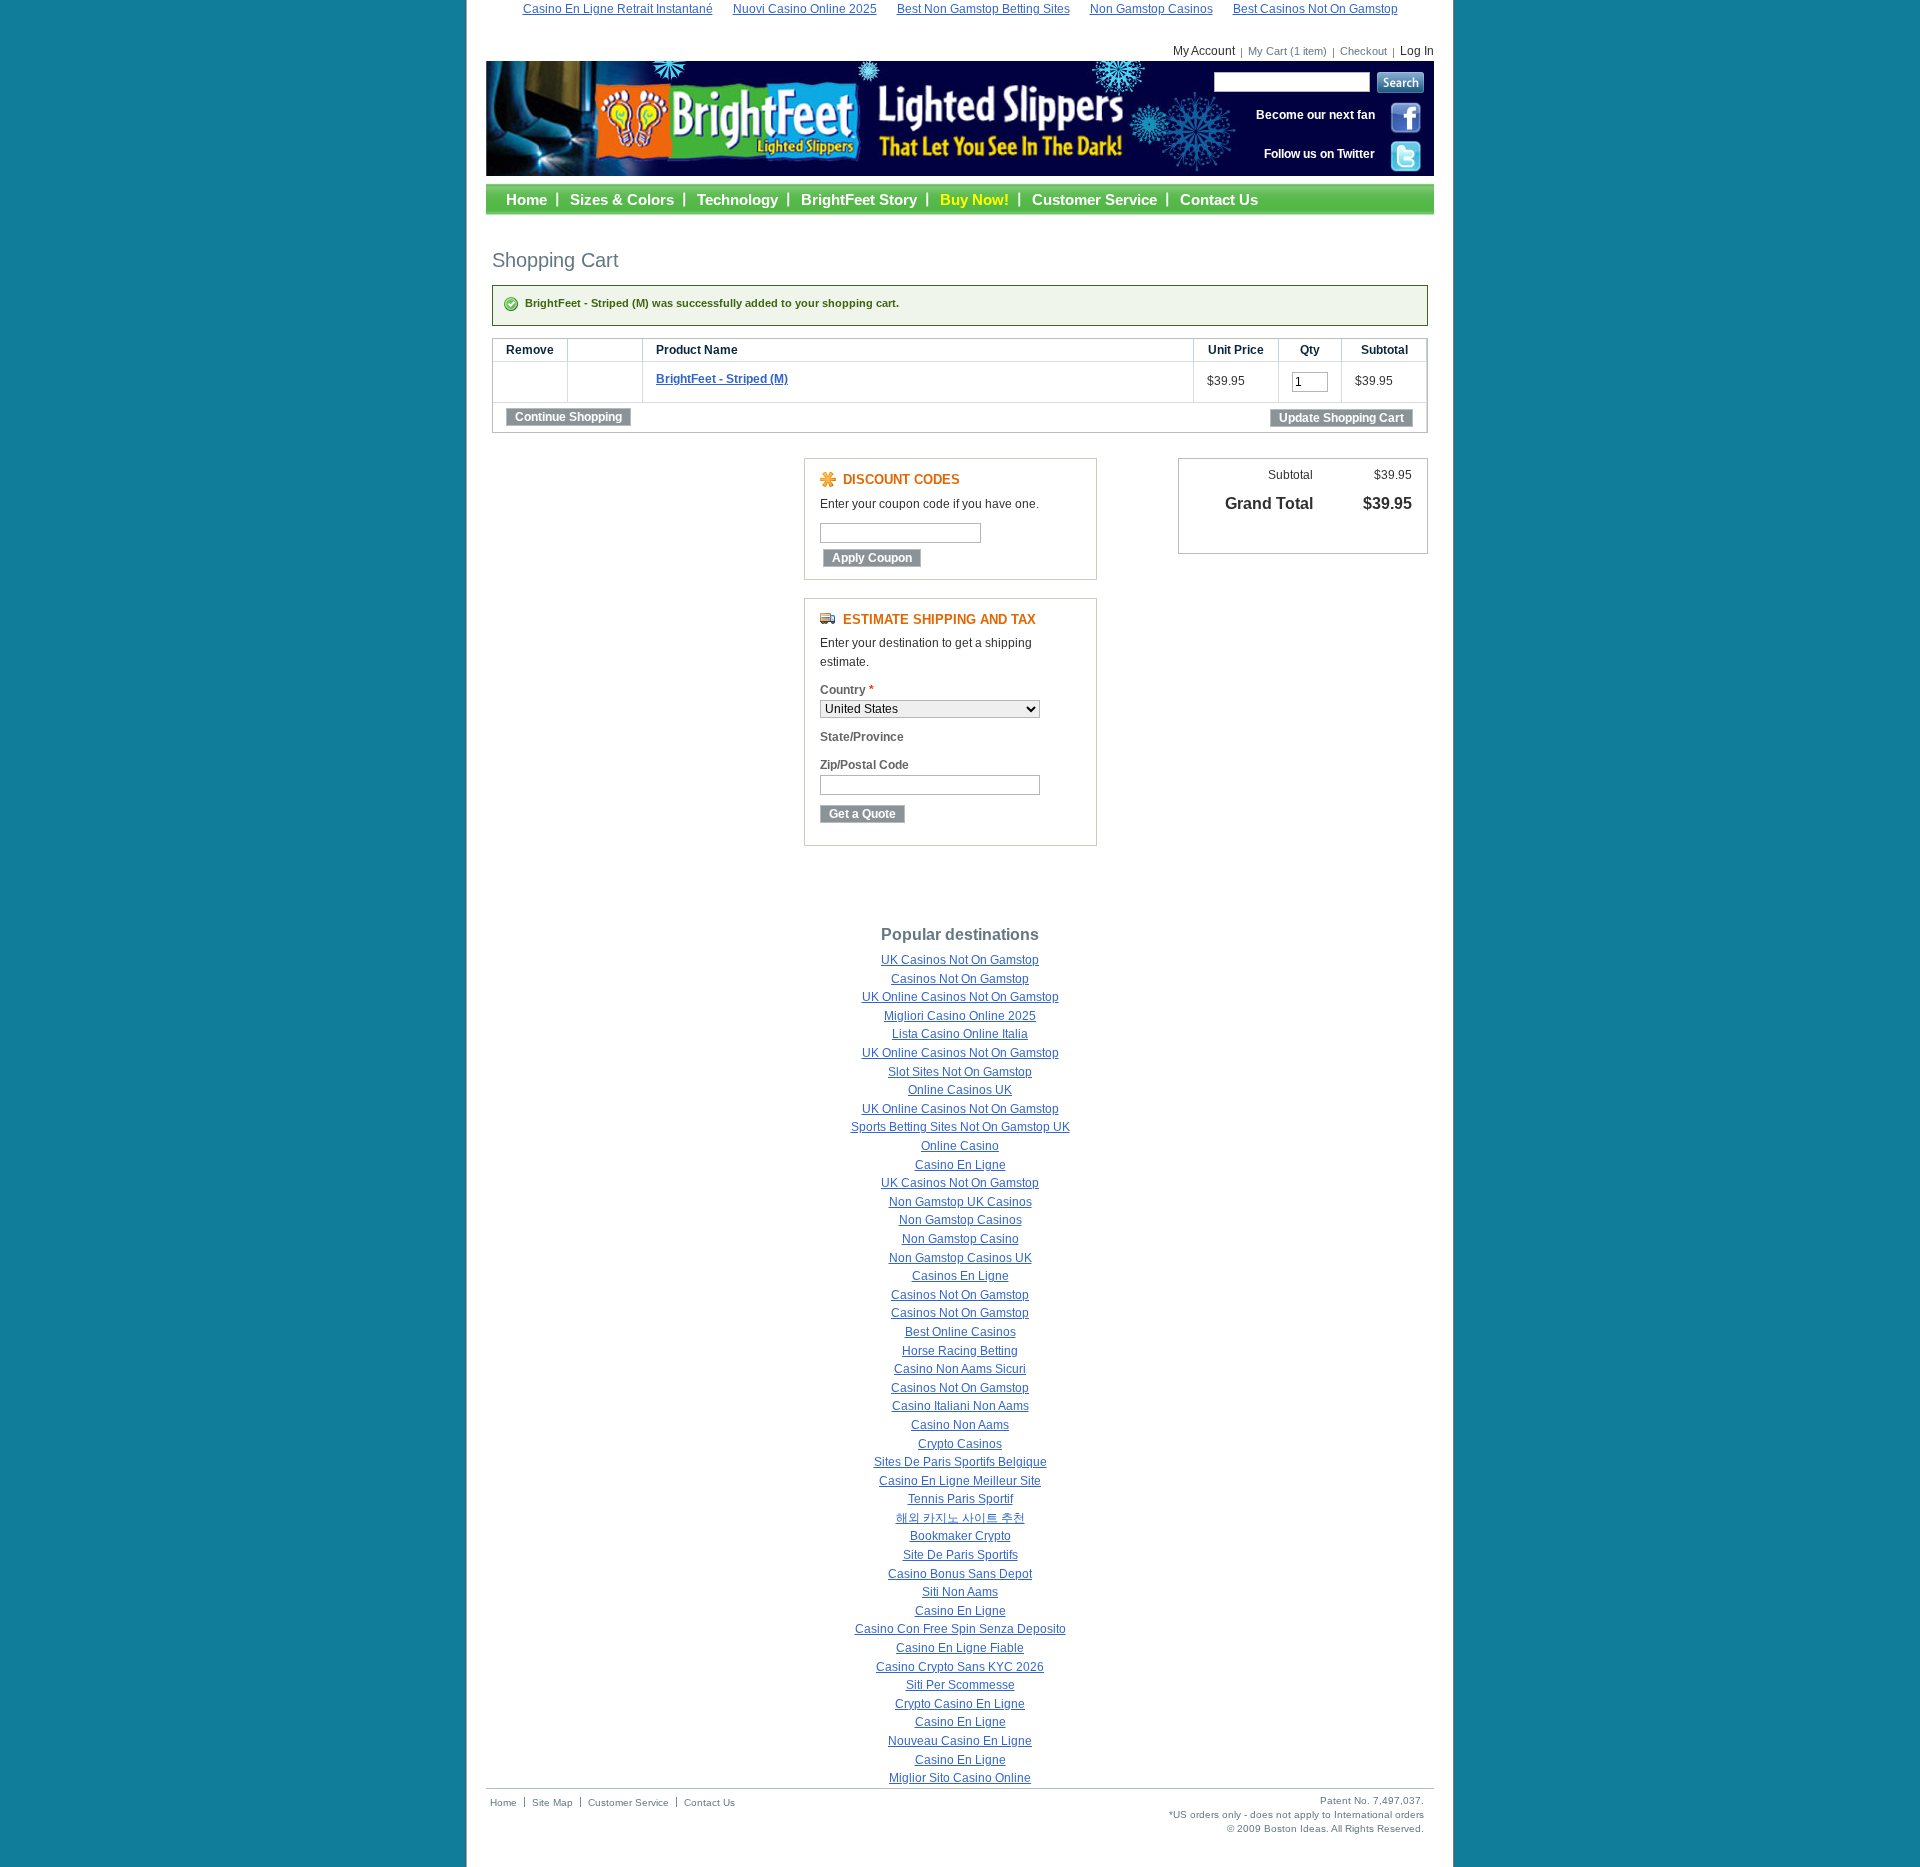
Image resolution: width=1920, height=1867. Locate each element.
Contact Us (1219, 199)
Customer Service (1094, 199)
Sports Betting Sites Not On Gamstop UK (960, 1127)
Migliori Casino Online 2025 (960, 1016)
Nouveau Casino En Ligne (960, 1741)
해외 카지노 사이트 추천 (960, 1518)
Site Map (552, 1802)
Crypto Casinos (960, 1444)
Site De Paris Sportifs (960, 1555)
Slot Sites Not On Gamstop (960, 1072)
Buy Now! (974, 199)
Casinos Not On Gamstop (960, 979)
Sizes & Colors (622, 199)
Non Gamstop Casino (960, 1239)
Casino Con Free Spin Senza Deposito (960, 1629)
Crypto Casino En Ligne (960, 1704)
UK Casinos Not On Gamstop (960, 960)
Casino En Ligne (960, 1165)
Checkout (1363, 51)
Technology (737, 199)
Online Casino (960, 1146)
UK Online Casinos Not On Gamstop (960, 997)
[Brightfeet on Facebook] (1406, 130)
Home (526, 199)
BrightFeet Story (859, 199)
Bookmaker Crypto (960, 1536)
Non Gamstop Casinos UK (960, 1258)
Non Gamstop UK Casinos (960, 1202)
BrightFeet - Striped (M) (722, 379)
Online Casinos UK (960, 1090)
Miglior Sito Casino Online (960, 1778)
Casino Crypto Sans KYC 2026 (960, 1667)
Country (847, 690)
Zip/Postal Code (864, 765)
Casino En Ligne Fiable (960, 1648)
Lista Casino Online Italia (960, 1034)
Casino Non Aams (960, 1425)
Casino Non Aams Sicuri (960, 1369)
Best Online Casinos (960, 1332)
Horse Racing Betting (960, 1351)
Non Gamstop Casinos (960, 1220)
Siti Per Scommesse (960, 1685)
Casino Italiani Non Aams (960, 1406)
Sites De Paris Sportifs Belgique (960, 1462)
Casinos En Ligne (960, 1276)
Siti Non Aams (960, 1592)
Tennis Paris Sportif (960, 1499)
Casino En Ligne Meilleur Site (960, 1481)
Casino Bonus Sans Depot (960, 1574)
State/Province (862, 737)
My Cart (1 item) (1287, 51)
